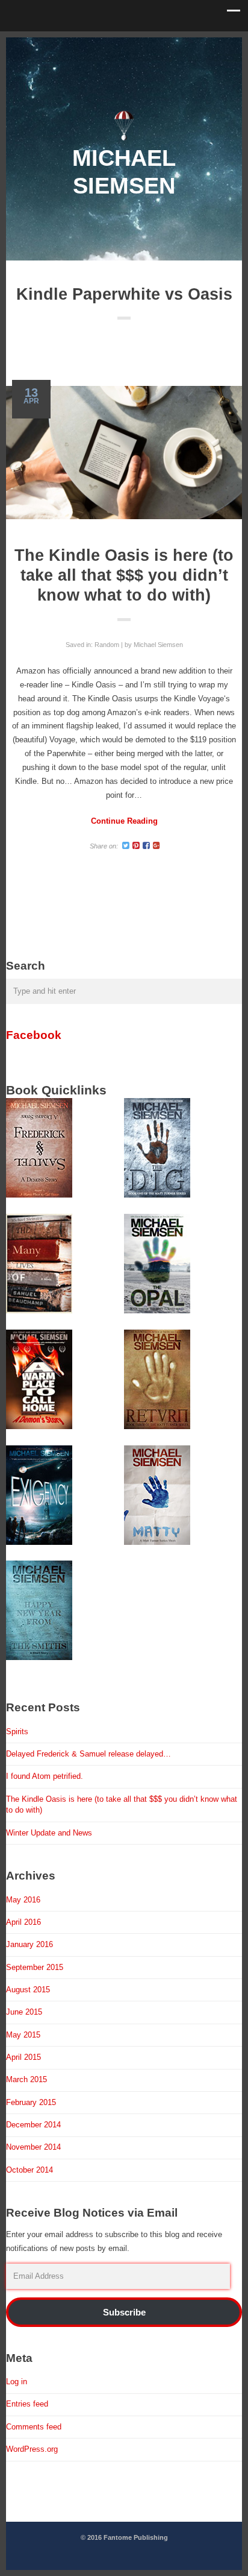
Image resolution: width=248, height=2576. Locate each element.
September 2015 (35, 1967)
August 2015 (28, 1990)
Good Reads (161, 48)
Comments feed (34, 2427)
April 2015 (23, 2057)
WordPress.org (32, 2449)
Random (107, 645)
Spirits (17, 1732)
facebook (87, 48)
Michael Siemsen (158, 645)
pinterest (124, 48)
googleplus (105, 48)
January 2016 (29, 1944)
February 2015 (31, 2102)
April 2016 (23, 1922)
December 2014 (33, 2125)
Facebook (34, 1035)
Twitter (68, 48)
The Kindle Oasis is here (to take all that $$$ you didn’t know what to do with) (124, 575)
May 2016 (23, 1900)
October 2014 (29, 2170)
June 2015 (24, 2012)
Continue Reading (124, 821)
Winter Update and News (49, 1833)
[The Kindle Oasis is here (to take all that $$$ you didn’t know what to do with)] (124, 452)
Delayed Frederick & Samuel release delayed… (88, 1754)
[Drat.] (124, 138)
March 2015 (26, 2079)
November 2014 (33, 2147)
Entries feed (27, 2404)
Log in (17, 2382)
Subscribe (124, 2312)
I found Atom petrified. (45, 1776)
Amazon (180, 48)
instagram (143, 48)
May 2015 (23, 2035)
